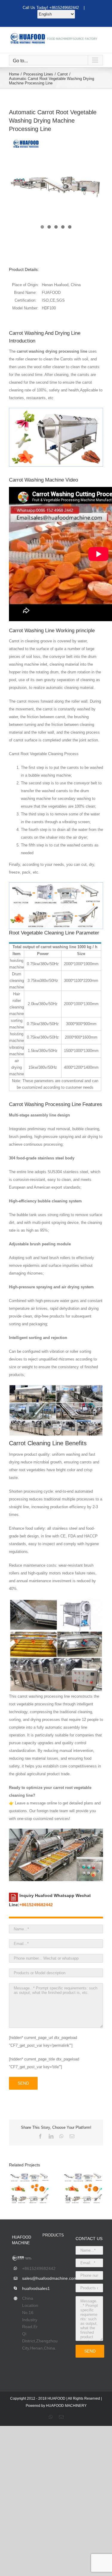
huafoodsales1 (28, 2288)
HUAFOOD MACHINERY (66, 2406)
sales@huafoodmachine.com (28, 2278)
